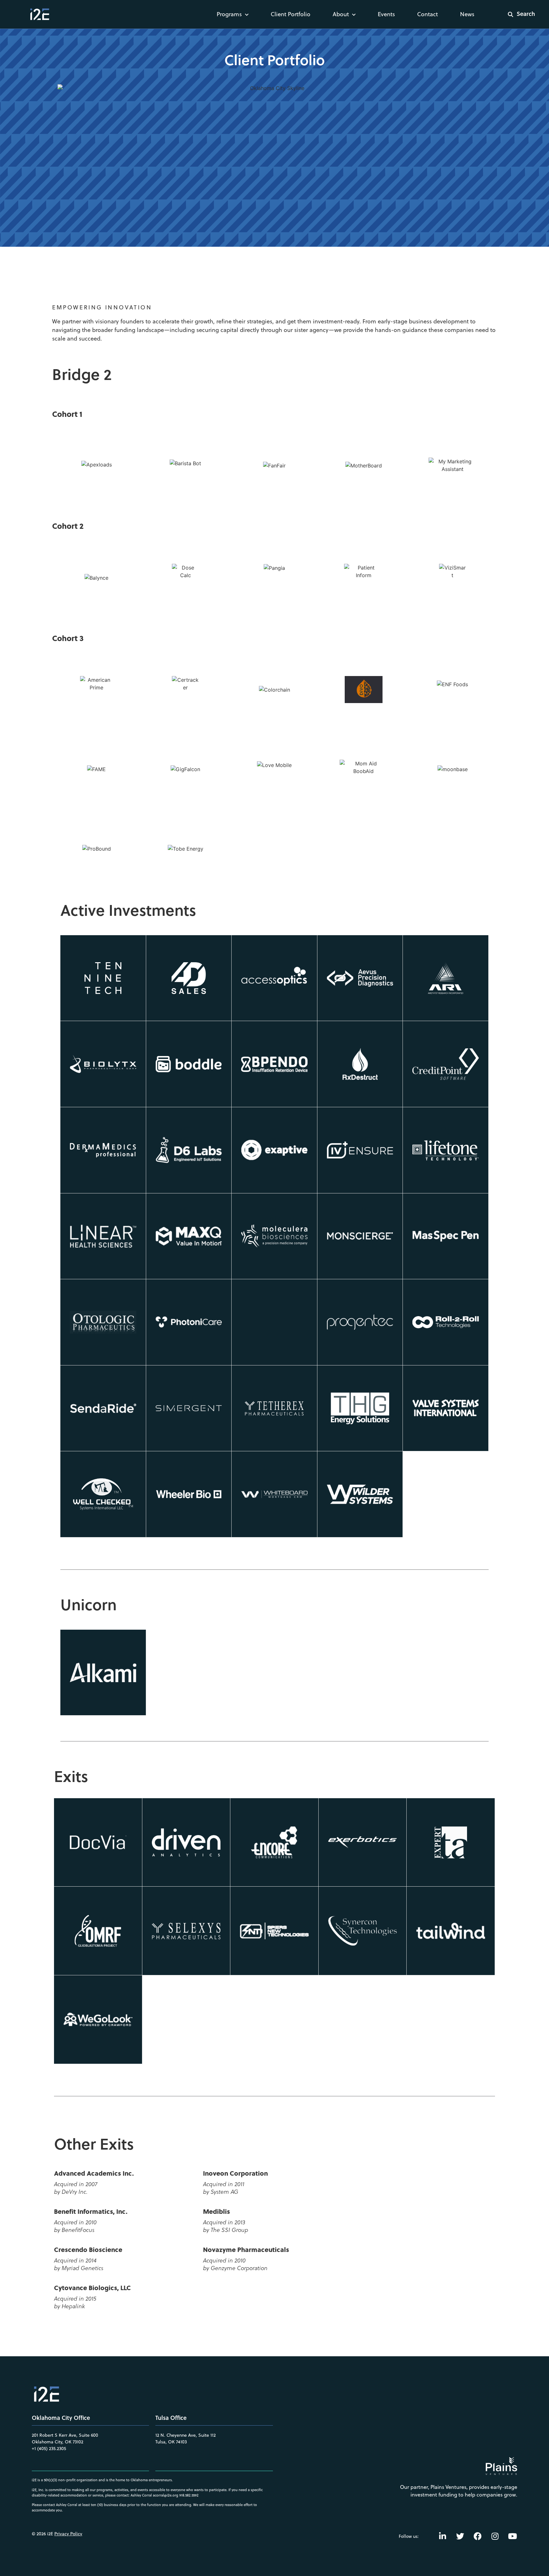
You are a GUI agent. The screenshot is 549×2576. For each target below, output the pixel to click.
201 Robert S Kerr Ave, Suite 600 (65, 2435)
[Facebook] (478, 2536)
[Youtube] (512, 2536)
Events (386, 14)
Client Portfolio (291, 14)
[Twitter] (460, 2536)
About (341, 14)
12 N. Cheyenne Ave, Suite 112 (186, 2435)
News (467, 14)
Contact (427, 14)
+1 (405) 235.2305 (49, 2448)
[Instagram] (495, 2536)
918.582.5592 (189, 2495)
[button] (517, 14)
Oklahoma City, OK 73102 (58, 2442)
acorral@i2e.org (166, 2495)
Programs (229, 14)
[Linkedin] (443, 2536)
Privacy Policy (68, 2534)
